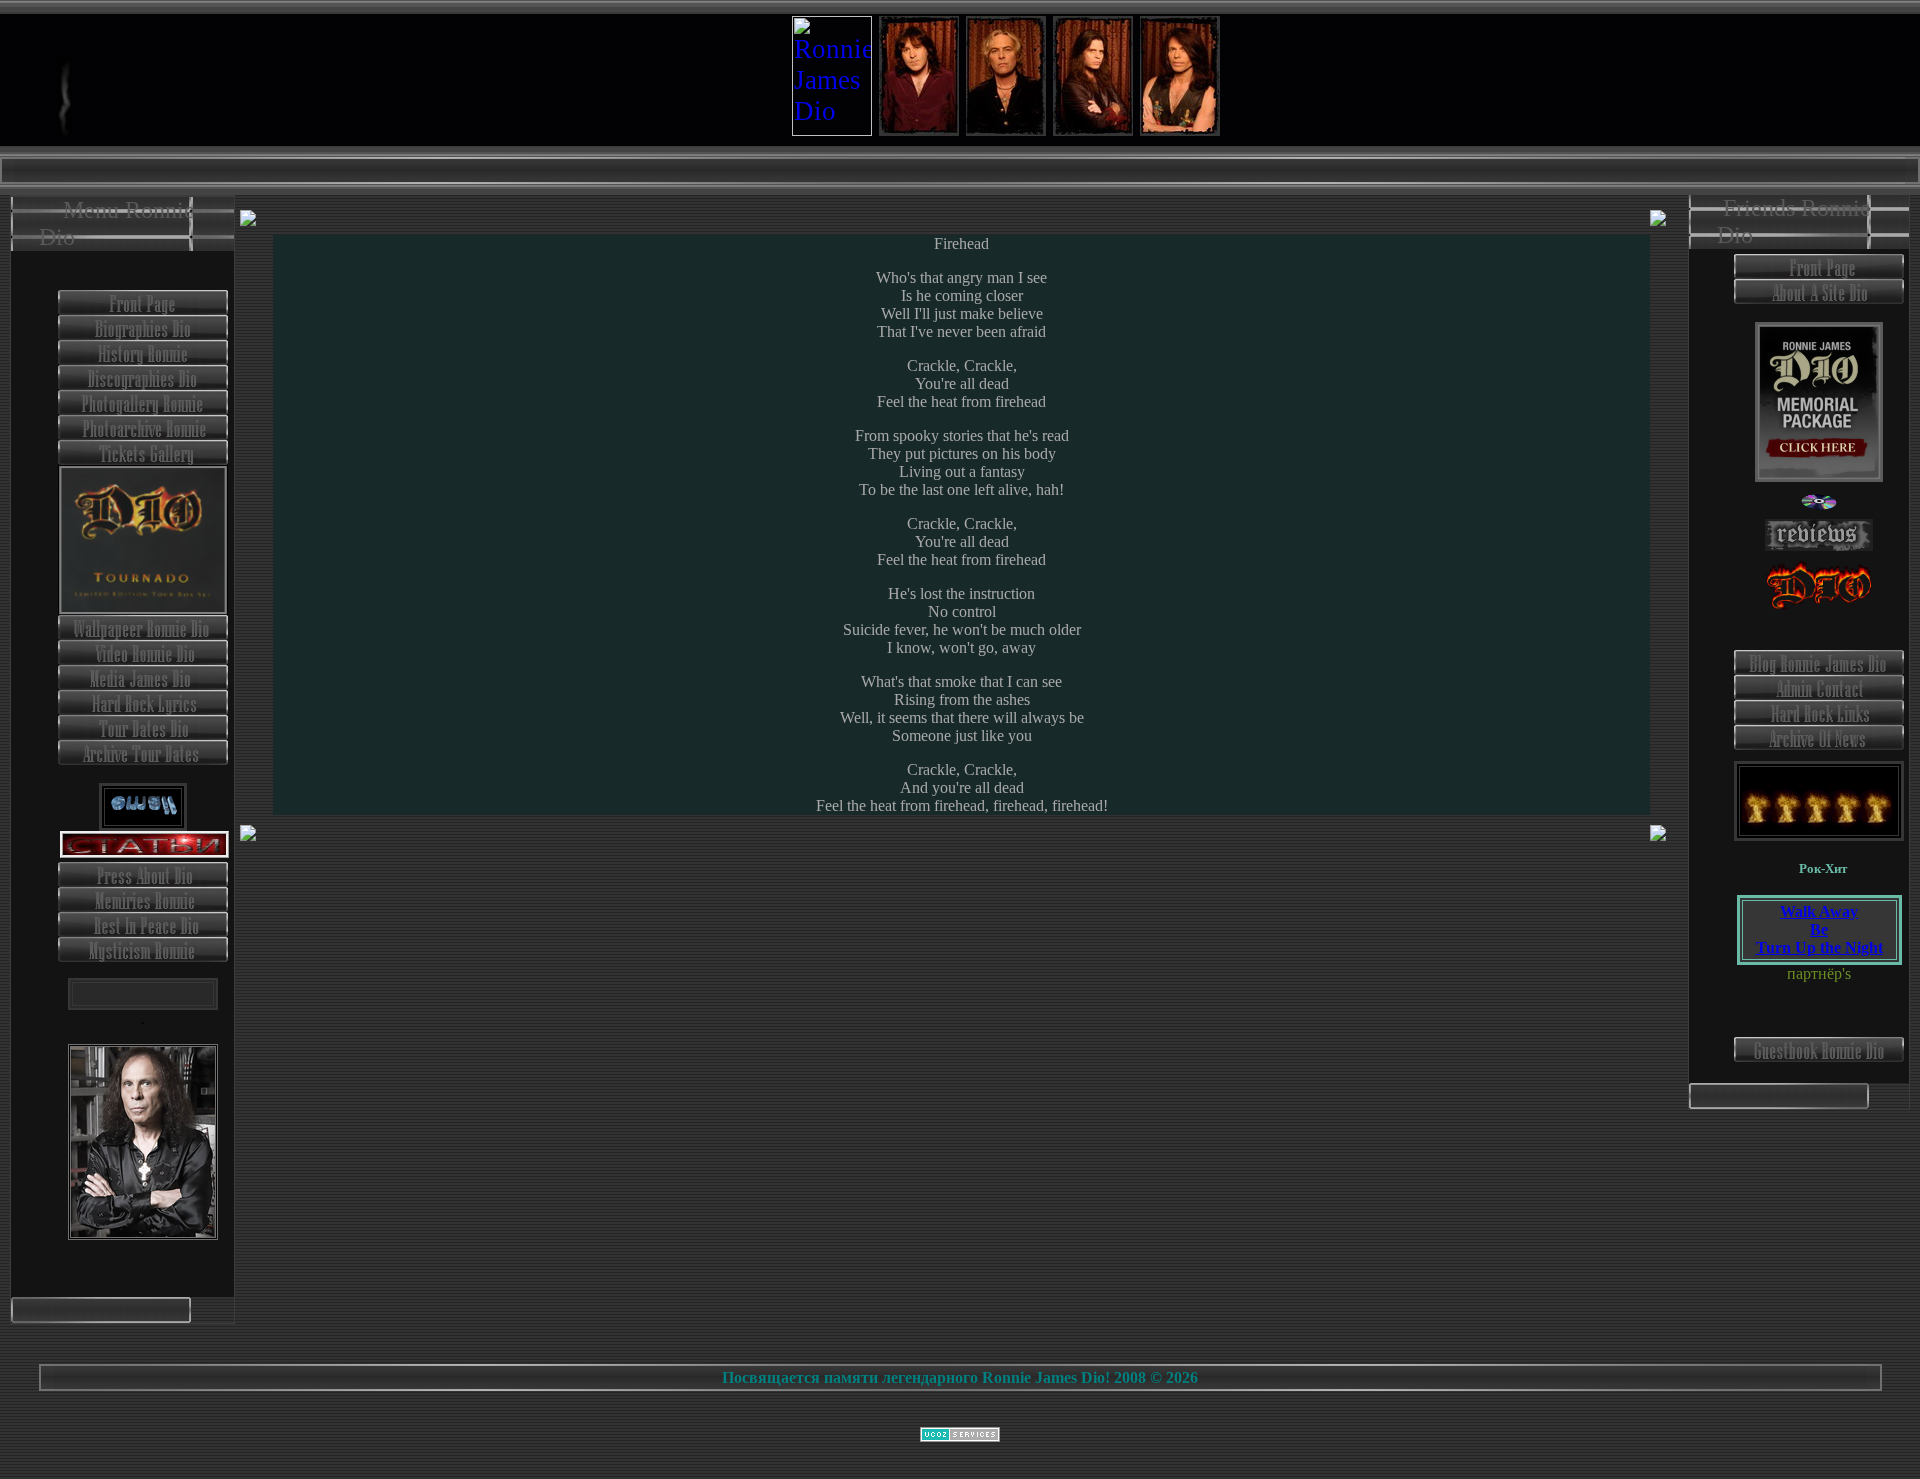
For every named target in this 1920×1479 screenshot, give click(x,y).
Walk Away (1819, 911)
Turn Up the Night (1819, 947)
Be (1819, 929)
